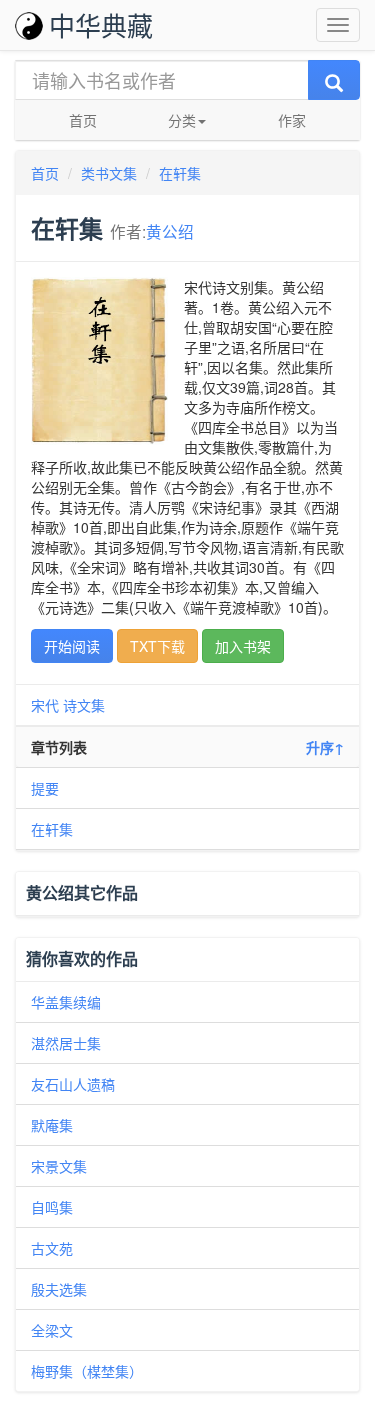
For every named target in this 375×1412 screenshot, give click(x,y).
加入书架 (243, 646)
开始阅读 (72, 646)
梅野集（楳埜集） (87, 1371)
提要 (45, 788)
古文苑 (52, 1248)
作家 (292, 120)
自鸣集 (52, 1207)
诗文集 (84, 705)
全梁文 (52, 1330)
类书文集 (109, 173)
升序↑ (325, 747)
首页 (83, 120)
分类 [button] (182, 120)
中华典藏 (101, 24)
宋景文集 (59, 1166)
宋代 (45, 705)
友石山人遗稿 (73, 1084)
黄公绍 (170, 231)
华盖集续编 (66, 1002)
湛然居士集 (66, 1043)
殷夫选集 (59, 1289)
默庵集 (52, 1125)
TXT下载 (157, 646)
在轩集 (180, 173)
